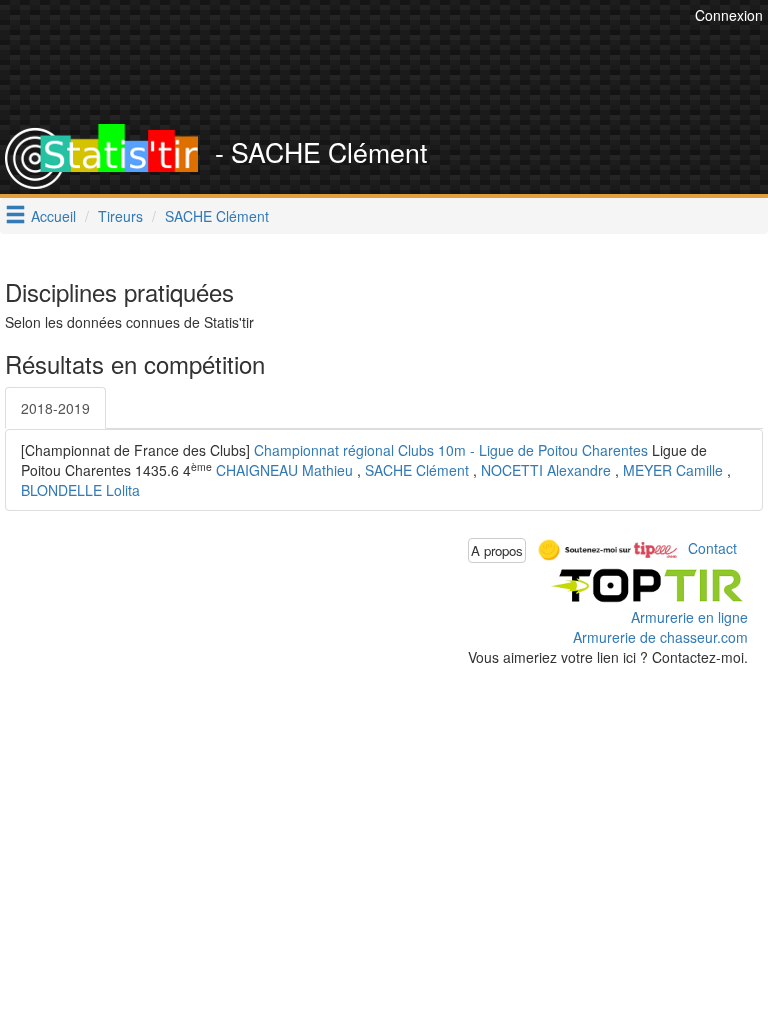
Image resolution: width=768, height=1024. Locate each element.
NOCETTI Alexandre (546, 470)
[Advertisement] (399, 75)
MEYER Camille (673, 470)
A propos (497, 550)
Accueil (53, 216)
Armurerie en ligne (689, 617)
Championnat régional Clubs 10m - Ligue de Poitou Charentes (451, 450)
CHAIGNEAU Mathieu (284, 470)
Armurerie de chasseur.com (660, 637)
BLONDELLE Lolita (80, 490)
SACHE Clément (217, 216)
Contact (712, 548)
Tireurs (120, 216)
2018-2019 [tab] (55, 408)
